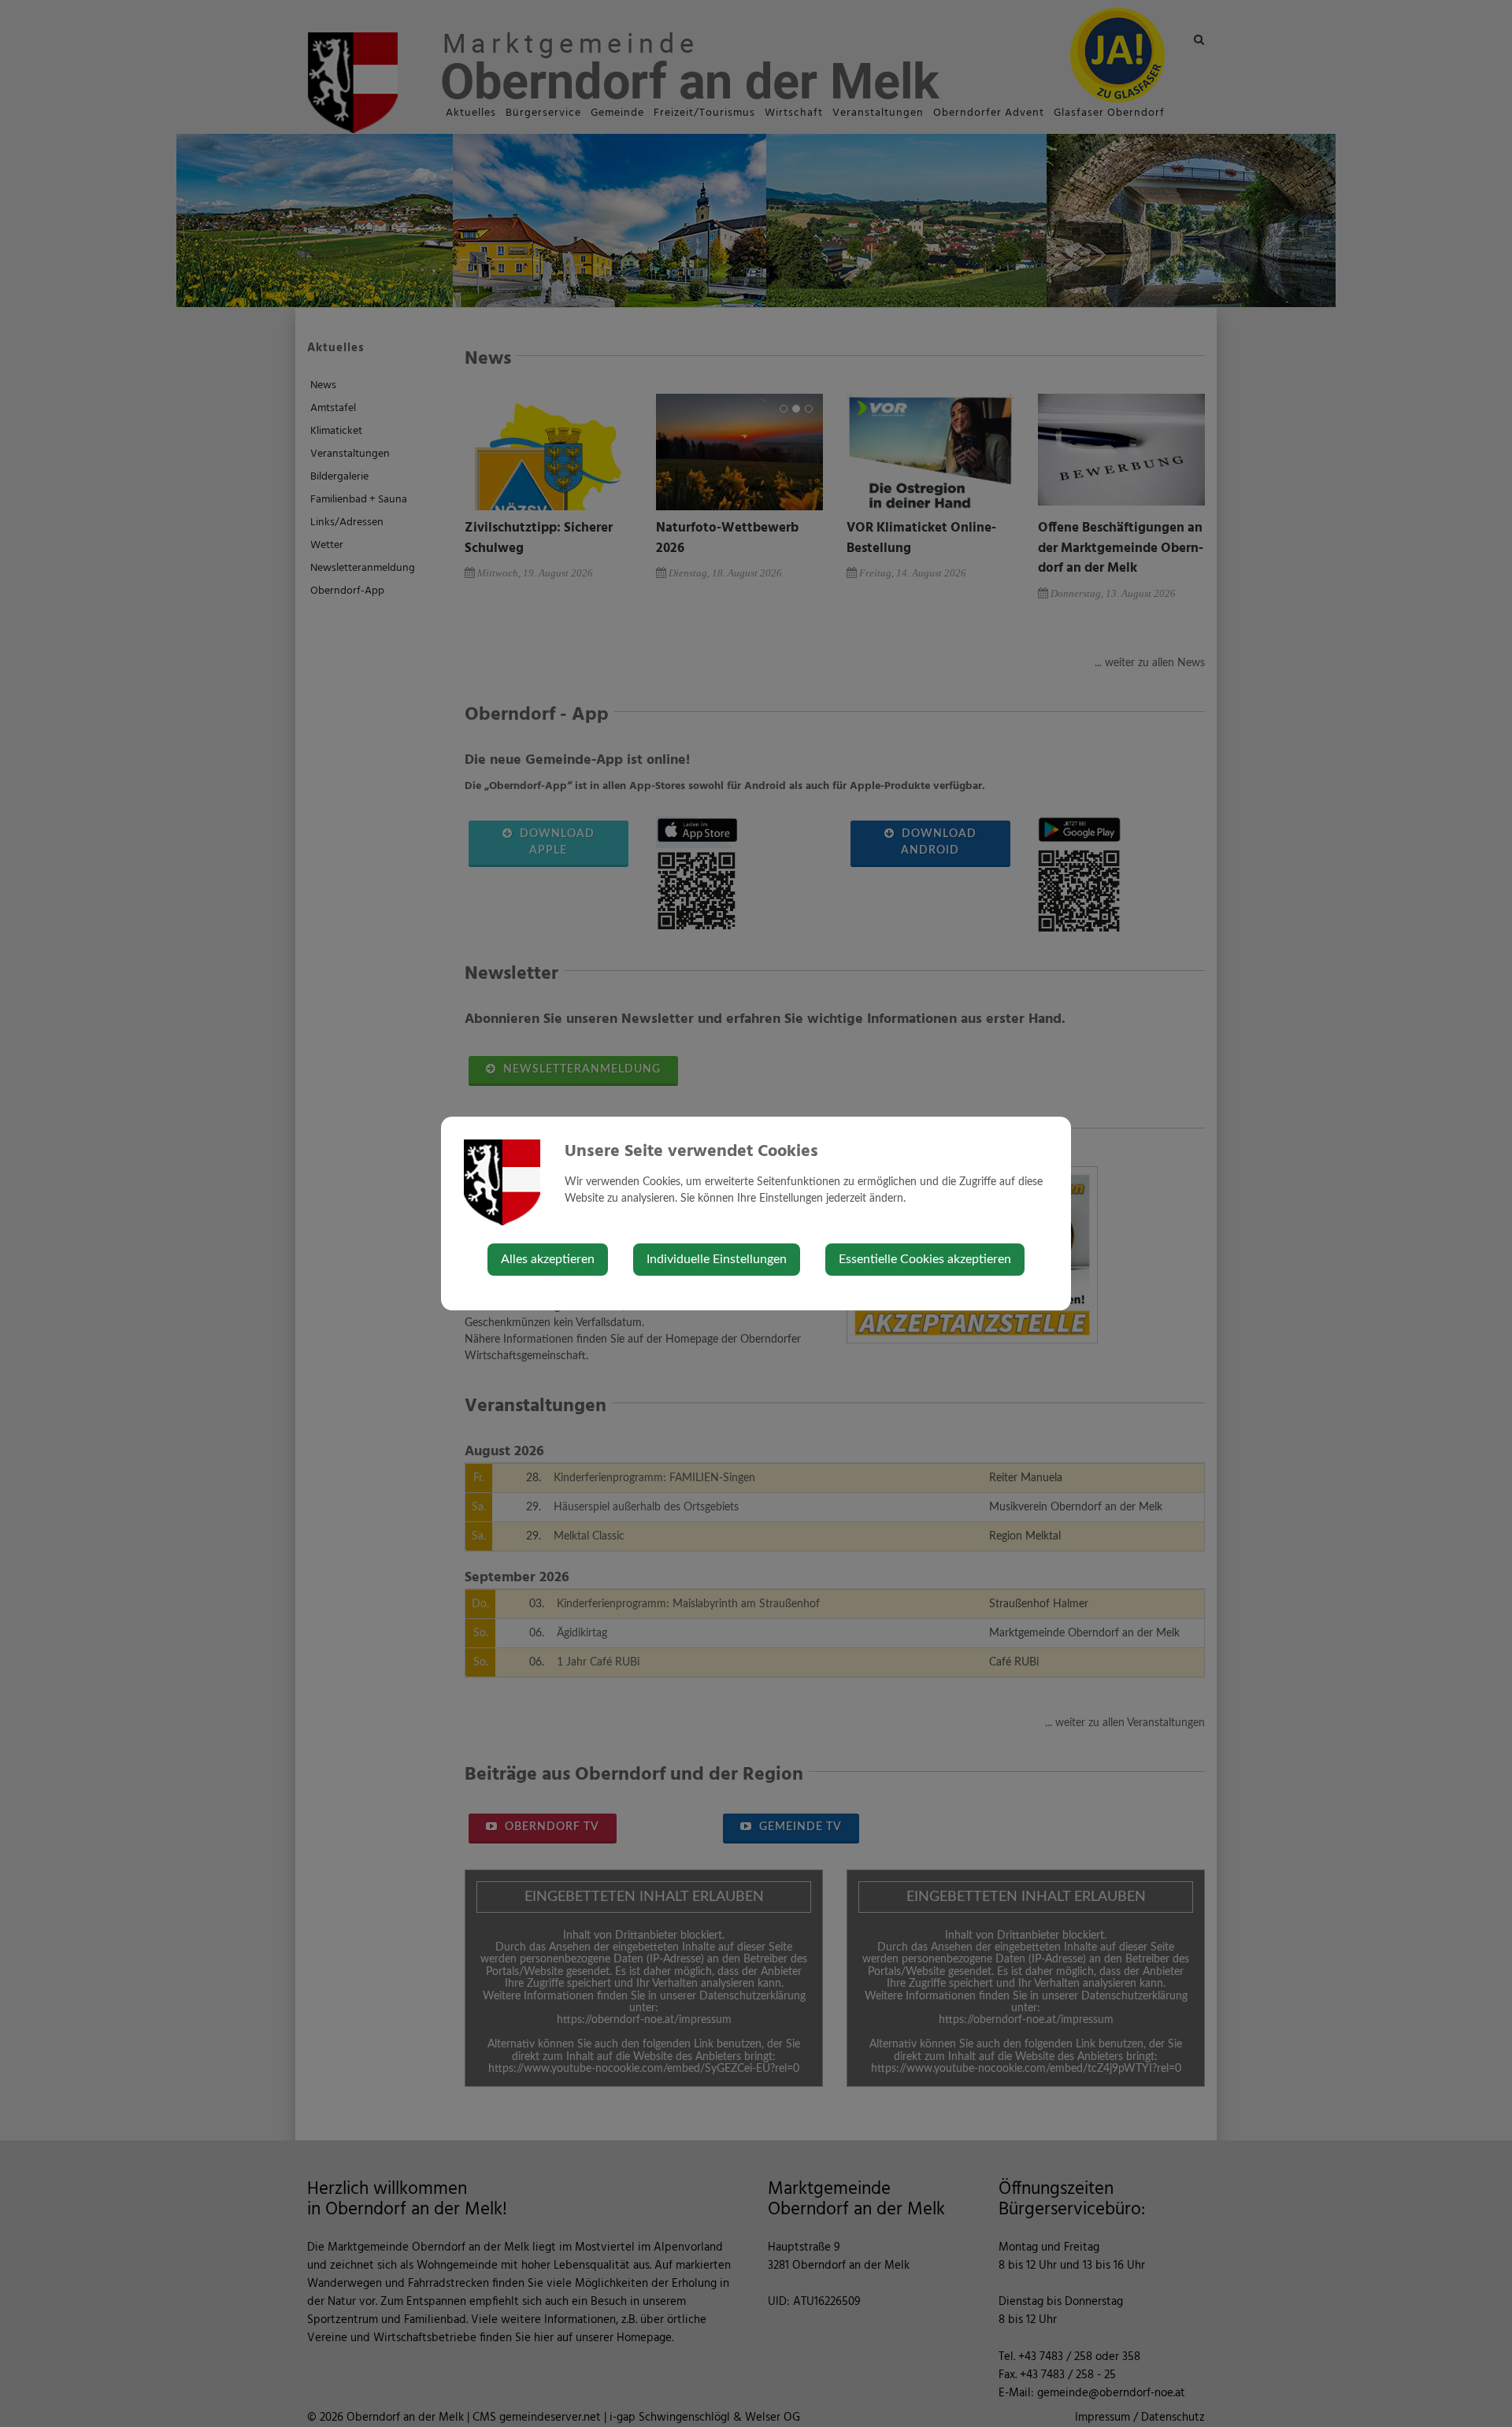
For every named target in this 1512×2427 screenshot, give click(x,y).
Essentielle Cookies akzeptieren (925, 1259)
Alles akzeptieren (548, 1259)
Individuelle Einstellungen (717, 1259)
